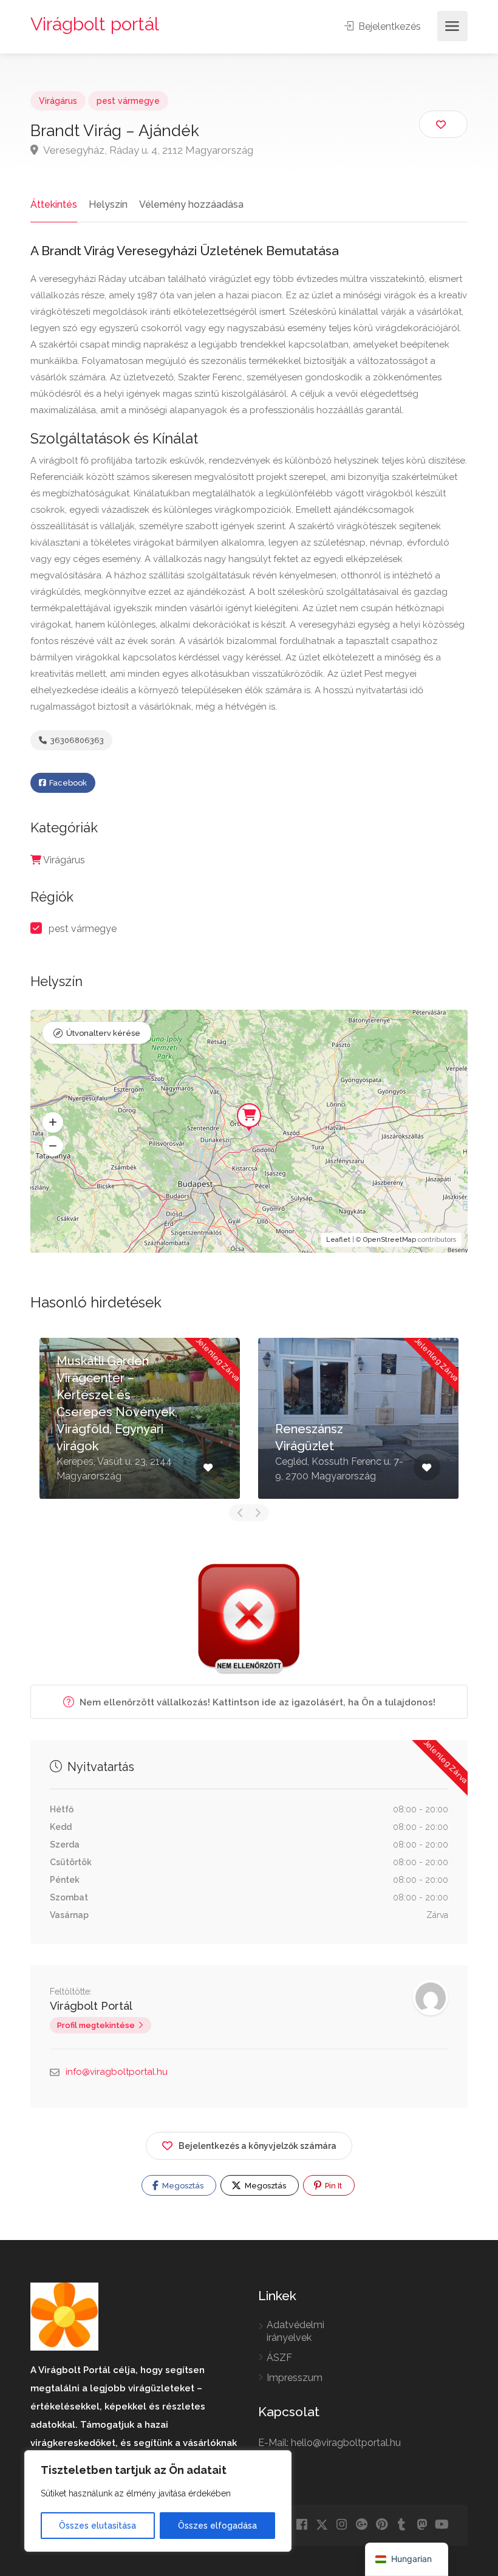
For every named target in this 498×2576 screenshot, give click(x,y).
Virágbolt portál (95, 24)
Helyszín (108, 204)
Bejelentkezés (388, 26)
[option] (140, 1418)
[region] (158, 2501)
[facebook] (302, 2525)
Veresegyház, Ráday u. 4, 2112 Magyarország (147, 150)
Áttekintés (54, 204)
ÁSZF (279, 2358)
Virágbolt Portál (91, 2006)
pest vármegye (128, 101)
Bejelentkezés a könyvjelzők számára (258, 2146)
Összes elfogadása (217, 2526)
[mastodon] (422, 2525)
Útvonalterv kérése (103, 1033)
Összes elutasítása (97, 2526)
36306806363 (76, 740)
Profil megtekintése (96, 2025)
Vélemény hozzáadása (191, 204)
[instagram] (342, 2525)
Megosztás (182, 2186)
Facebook (67, 783)
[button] (53, 1123)
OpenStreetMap (390, 1240)
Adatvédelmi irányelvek (295, 2331)
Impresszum (295, 2378)
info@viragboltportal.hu (117, 2072)
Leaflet (338, 1240)
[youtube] (442, 2525)
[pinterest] (382, 2525)
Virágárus (58, 101)
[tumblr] (402, 2525)
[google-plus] (362, 2525)
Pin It (333, 2186)
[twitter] (322, 2525)
